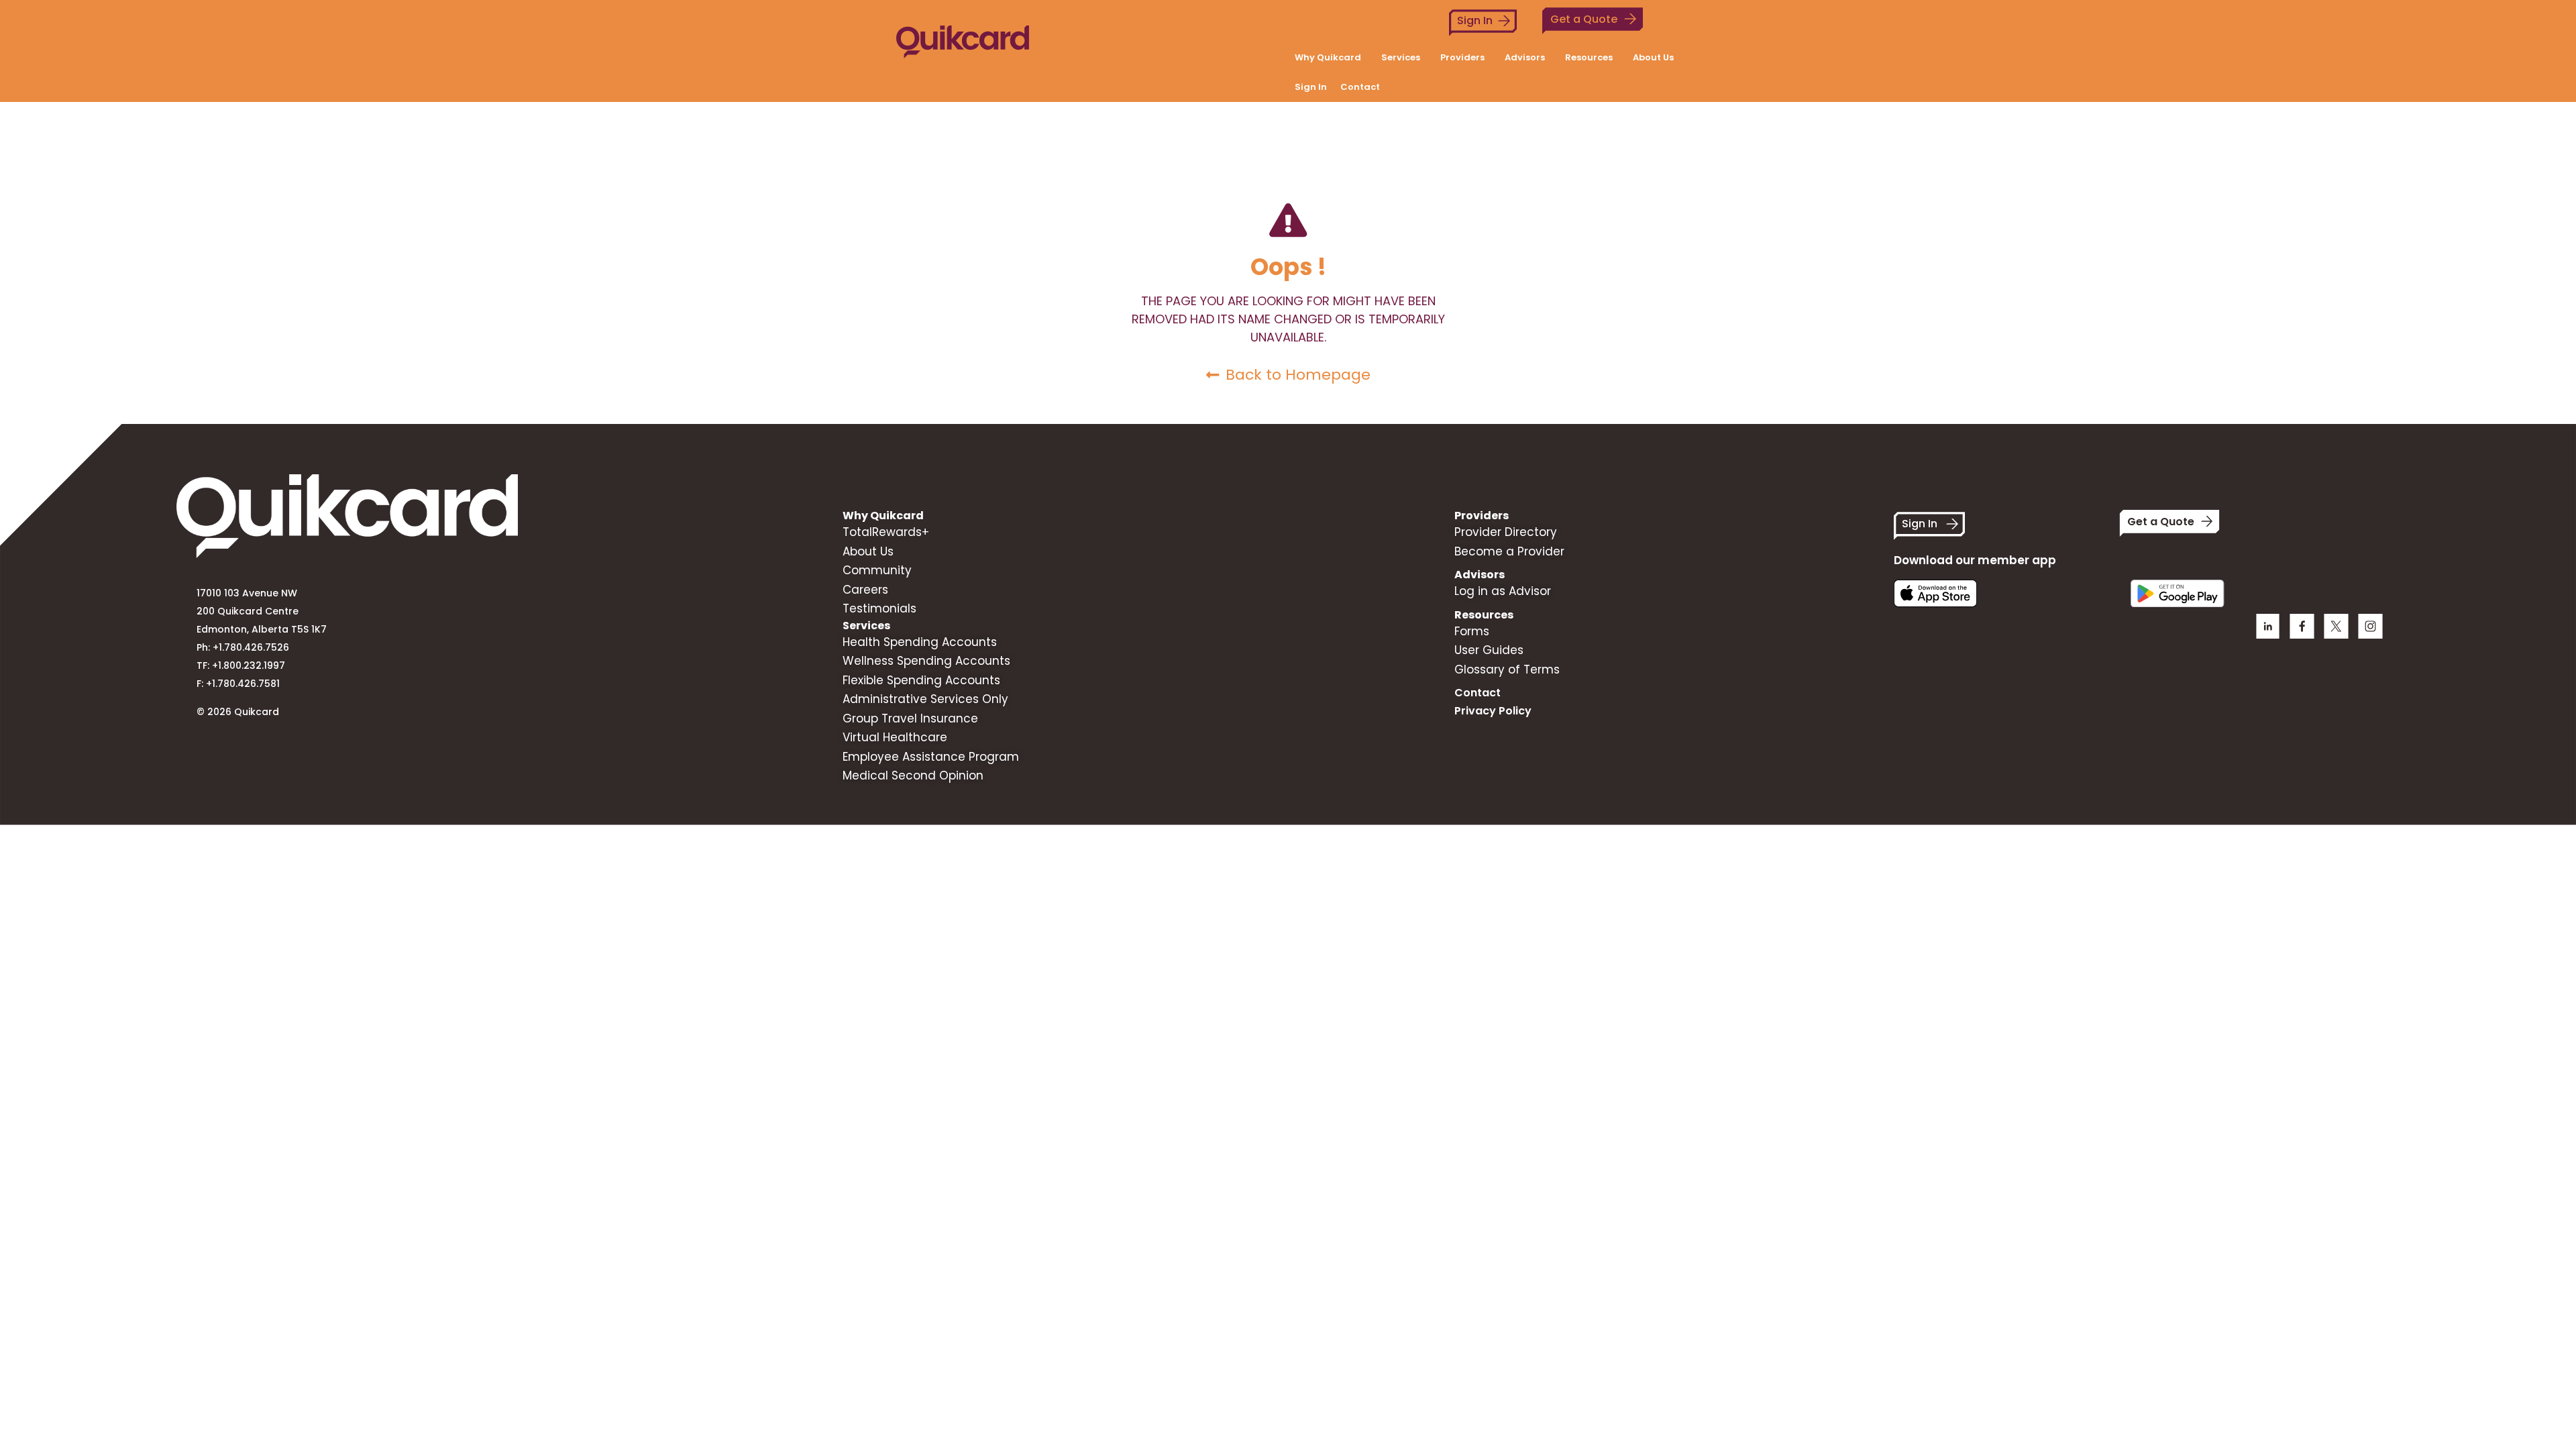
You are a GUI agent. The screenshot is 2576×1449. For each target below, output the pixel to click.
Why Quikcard (1328, 57)
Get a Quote (1584, 19)
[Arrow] (2370, 626)
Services (1401, 57)
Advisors (1525, 57)
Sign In (1475, 20)
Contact (1360, 87)
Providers (1462, 57)
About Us (1653, 57)
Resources (1589, 57)
